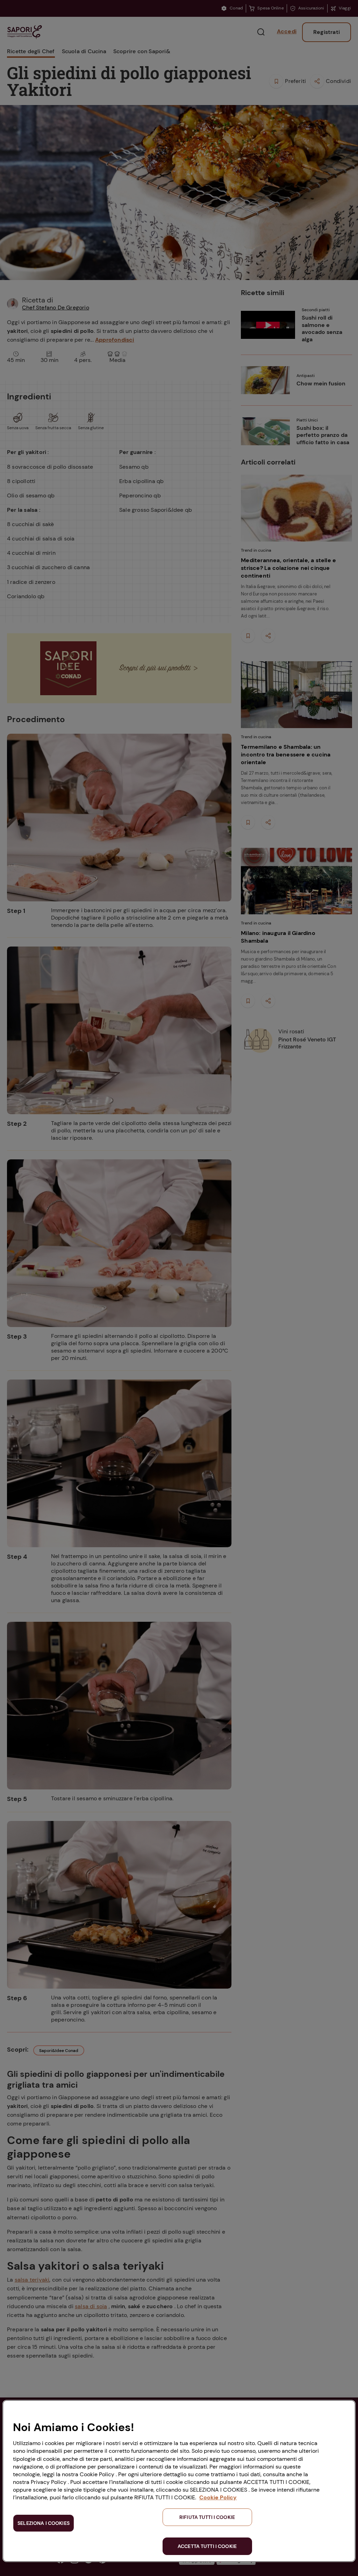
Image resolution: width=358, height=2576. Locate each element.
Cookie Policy (218, 2497)
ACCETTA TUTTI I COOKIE (207, 2546)
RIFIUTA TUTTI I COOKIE (207, 2517)
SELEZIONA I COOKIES (44, 2523)
